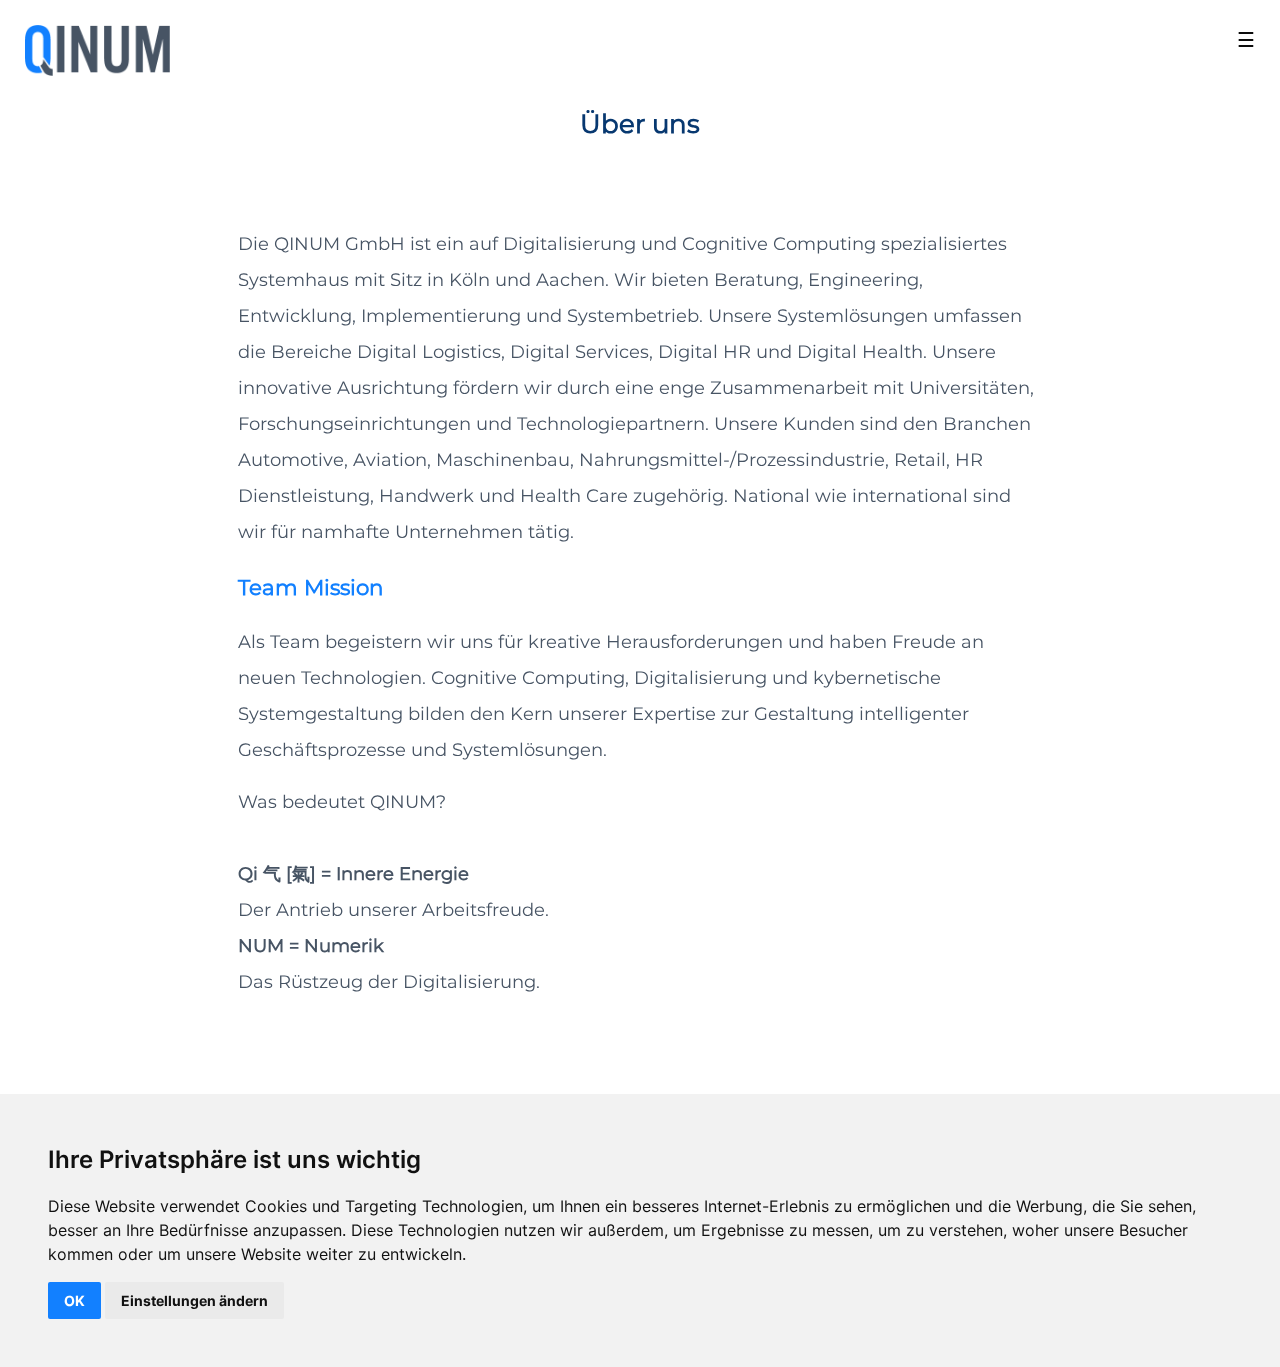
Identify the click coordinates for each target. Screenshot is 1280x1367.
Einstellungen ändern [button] (194, 1300)
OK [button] (74, 1300)
